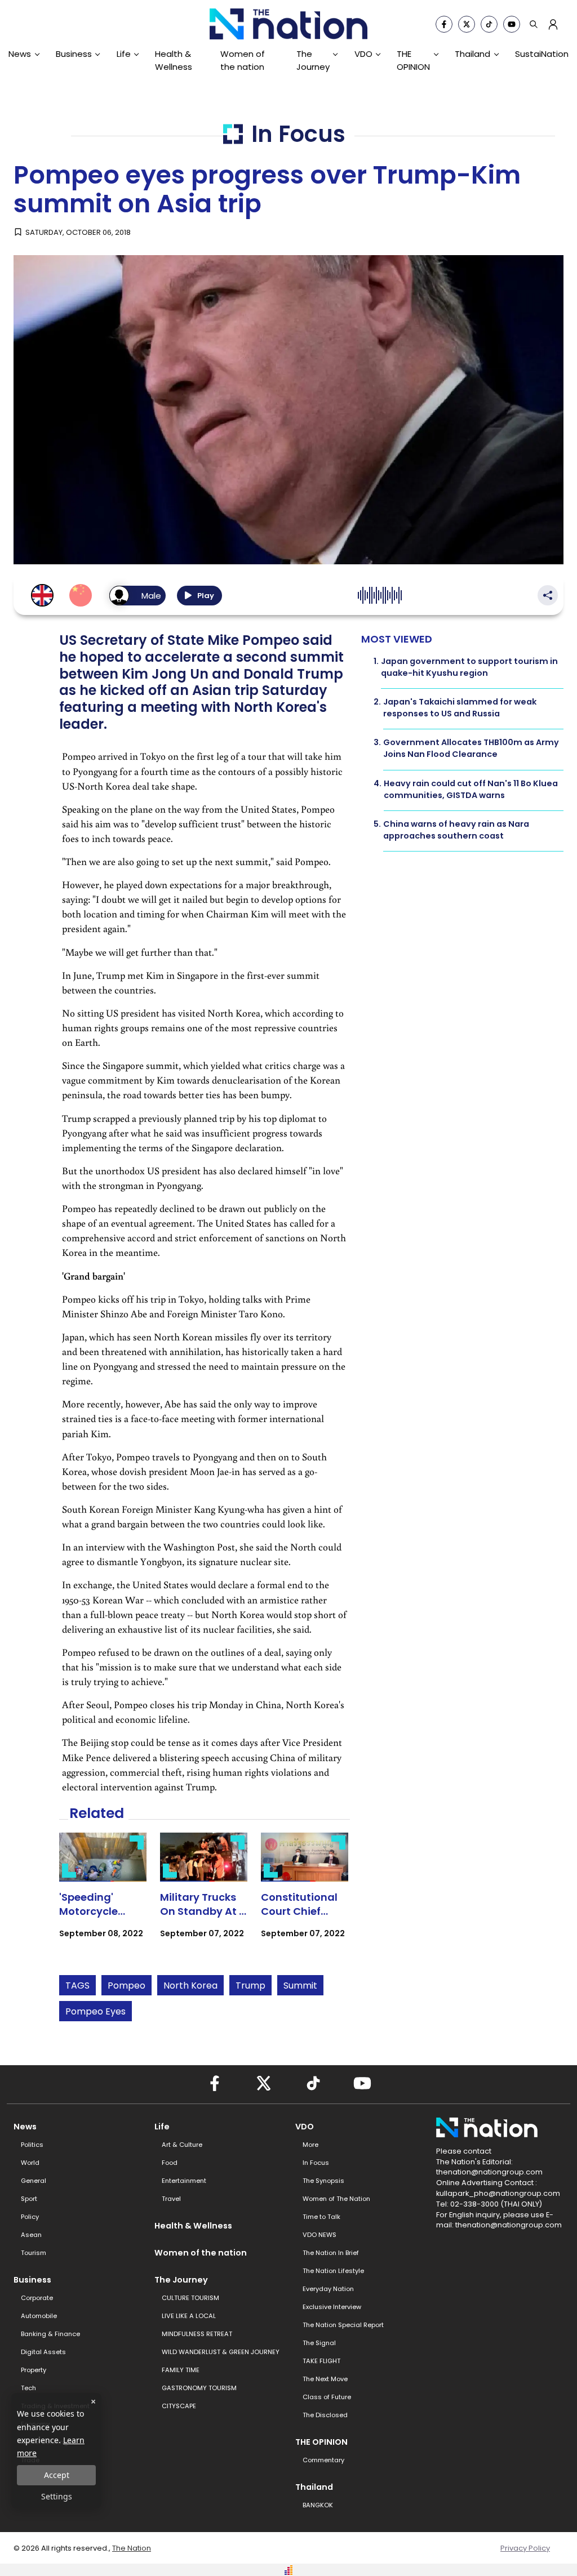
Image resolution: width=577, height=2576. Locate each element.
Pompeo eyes (96, 2011)
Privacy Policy (525, 2548)
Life (124, 54)
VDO (363, 54)
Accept (57, 2475)
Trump (250, 1986)
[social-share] (444, 24)
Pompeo (127, 1986)
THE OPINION (413, 60)
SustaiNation (542, 54)
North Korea (190, 1986)
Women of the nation (243, 60)
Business (74, 54)
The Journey (313, 60)
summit (300, 1986)
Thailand (472, 54)
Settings (57, 2496)
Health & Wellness (174, 60)
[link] (103, 1895)
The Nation (132, 2548)
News (20, 54)
